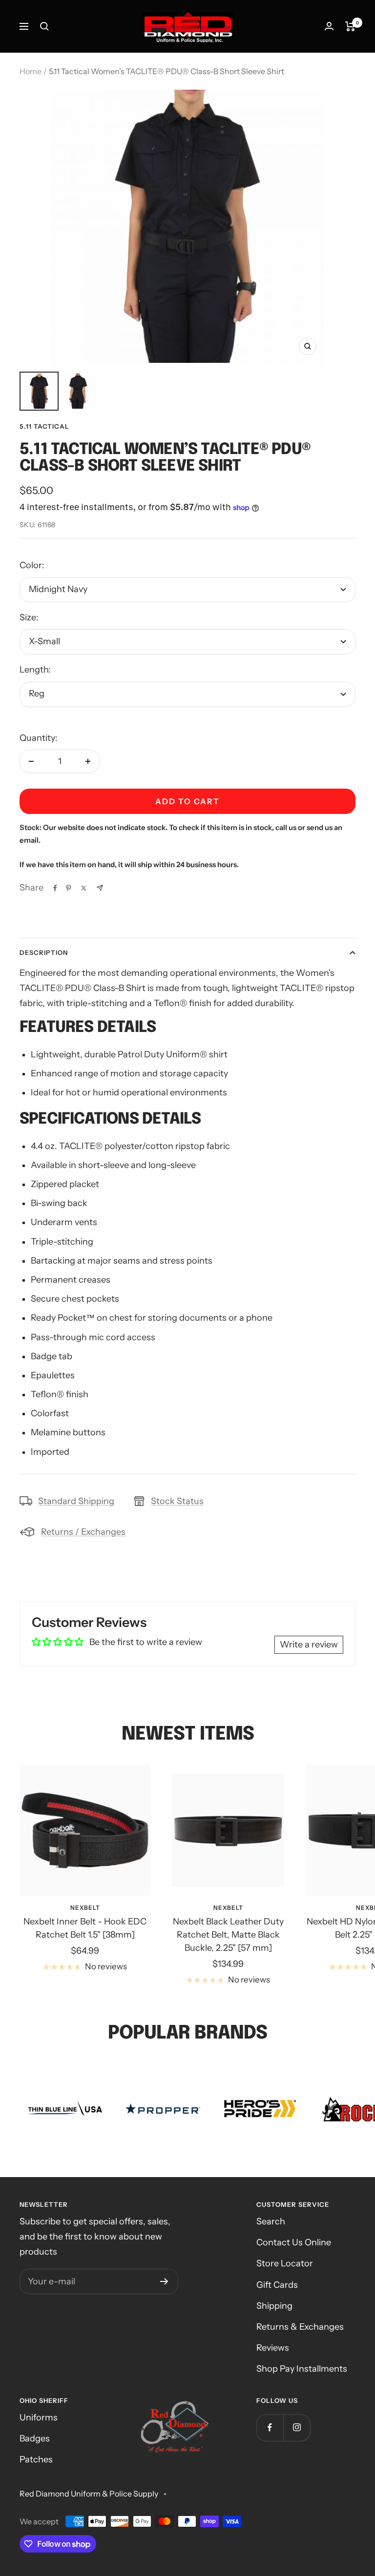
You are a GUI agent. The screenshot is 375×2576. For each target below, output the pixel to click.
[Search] (44, 26)
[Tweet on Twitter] (84, 888)
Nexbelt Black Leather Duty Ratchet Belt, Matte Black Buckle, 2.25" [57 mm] (228, 1935)
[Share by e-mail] (100, 888)
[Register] (164, 2281)
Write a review (309, 1645)
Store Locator (285, 2263)
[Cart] (350, 26)
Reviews (273, 2348)
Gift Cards (277, 2285)
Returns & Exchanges (300, 2327)
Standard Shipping (76, 1501)
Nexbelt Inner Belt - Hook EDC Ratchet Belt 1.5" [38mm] (85, 1928)
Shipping (274, 2306)
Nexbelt (85, 1908)
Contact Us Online (294, 2242)
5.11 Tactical (44, 426)
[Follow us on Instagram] (297, 2427)
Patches (36, 2459)
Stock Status (177, 1501)
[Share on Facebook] (55, 888)
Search (271, 2221)
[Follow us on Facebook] (270, 2427)
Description (44, 952)
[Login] (329, 26)
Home (31, 71)
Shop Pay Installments (302, 2369)
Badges (35, 2438)
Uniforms (39, 2417)
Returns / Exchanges (83, 1532)
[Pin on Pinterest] (68, 888)
